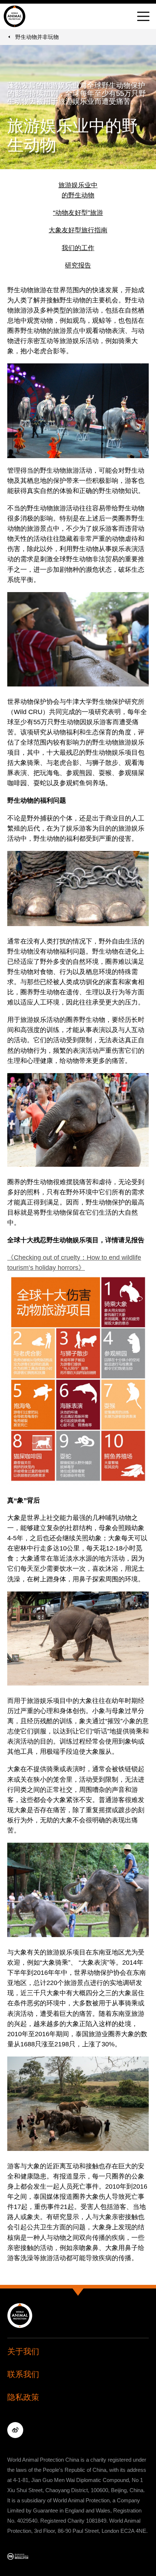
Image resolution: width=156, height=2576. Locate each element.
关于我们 (23, 2351)
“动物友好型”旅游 (78, 213)
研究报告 (78, 265)
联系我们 (23, 2374)
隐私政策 (23, 2397)
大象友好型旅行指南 (78, 230)
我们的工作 (78, 248)
